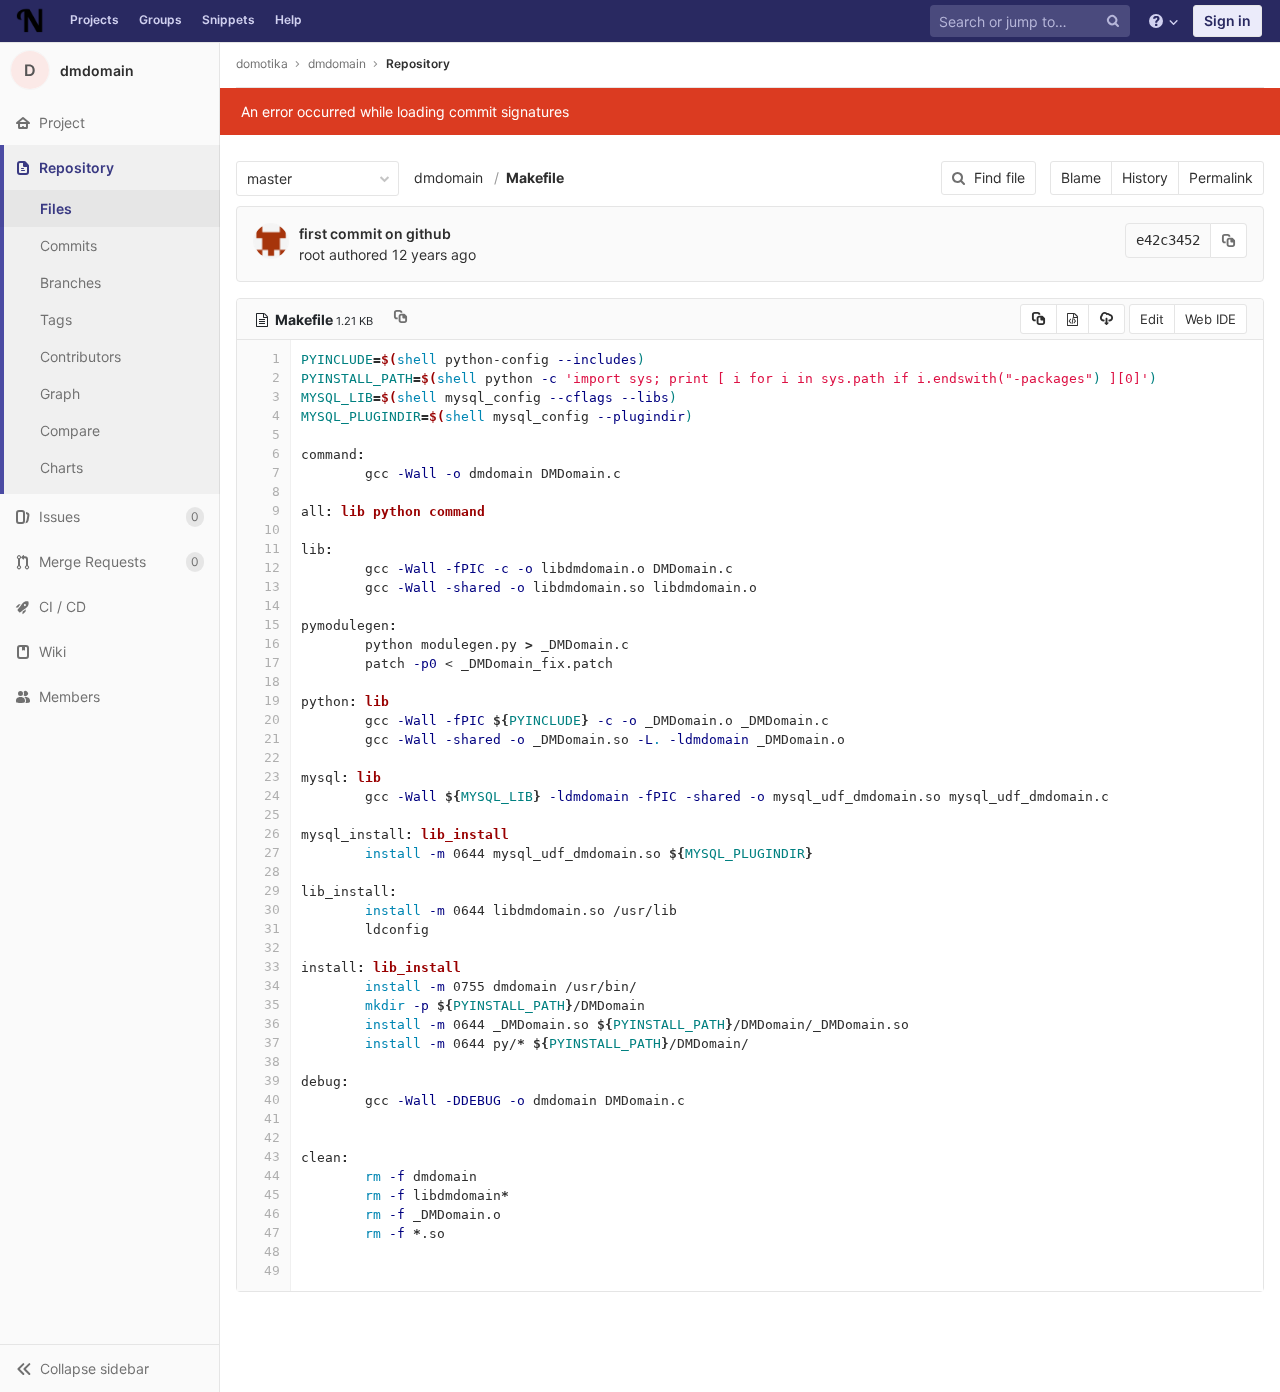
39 (272, 1080)
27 (272, 852)
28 (272, 871)
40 (272, 1099)
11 (272, 548)
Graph (60, 393)
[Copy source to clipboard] (1038, 319)
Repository (418, 63)
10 (272, 529)
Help (288, 19)
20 (272, 719)
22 (272, 757)
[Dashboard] (30, 21)
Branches (70, 282)
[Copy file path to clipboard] (400, 319)
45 (272, 1194)
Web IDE (1210, 319)
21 (272, 738)
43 (272, 1156)
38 (272, 1061)
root (312, 254)
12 (272, 567)
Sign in (1227, 20)
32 (272, 947)
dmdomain (448, 177)
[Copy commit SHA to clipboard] (1229, 240)
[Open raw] (1072, 319)
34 (272, 985)
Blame (1081, 177)
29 (272, 890)
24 (272, 795)
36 (272, 1023)
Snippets (228, 19)
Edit (1152, 319)
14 (272, 605)
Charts (61, 467)
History (1145, 177)
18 (272, 681)
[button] (109, 1368)
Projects (94, 19)
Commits (68, 245)
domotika (262, 63)
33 (272, 966)
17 (272, 662)
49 (272, 1270)
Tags (56, 319)
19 (272, 700)
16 (272, 643)
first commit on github (375, 233)
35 (272, 1004)
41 (272, 1118)
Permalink (1221, 177)
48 (272, 1251)
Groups (160, 19)
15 (272, 624)
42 (272, 1137)
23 (272, 776)
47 (272, 1232)
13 (272, 586)
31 (272, 928)
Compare (70, 430)
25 (272, 814)
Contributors (80, 356)
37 (272, 1042)
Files (56, 208)
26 (272, 833)
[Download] (1106, 319)
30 (272, 909)
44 (272, 1175)
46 (272, 1213)
